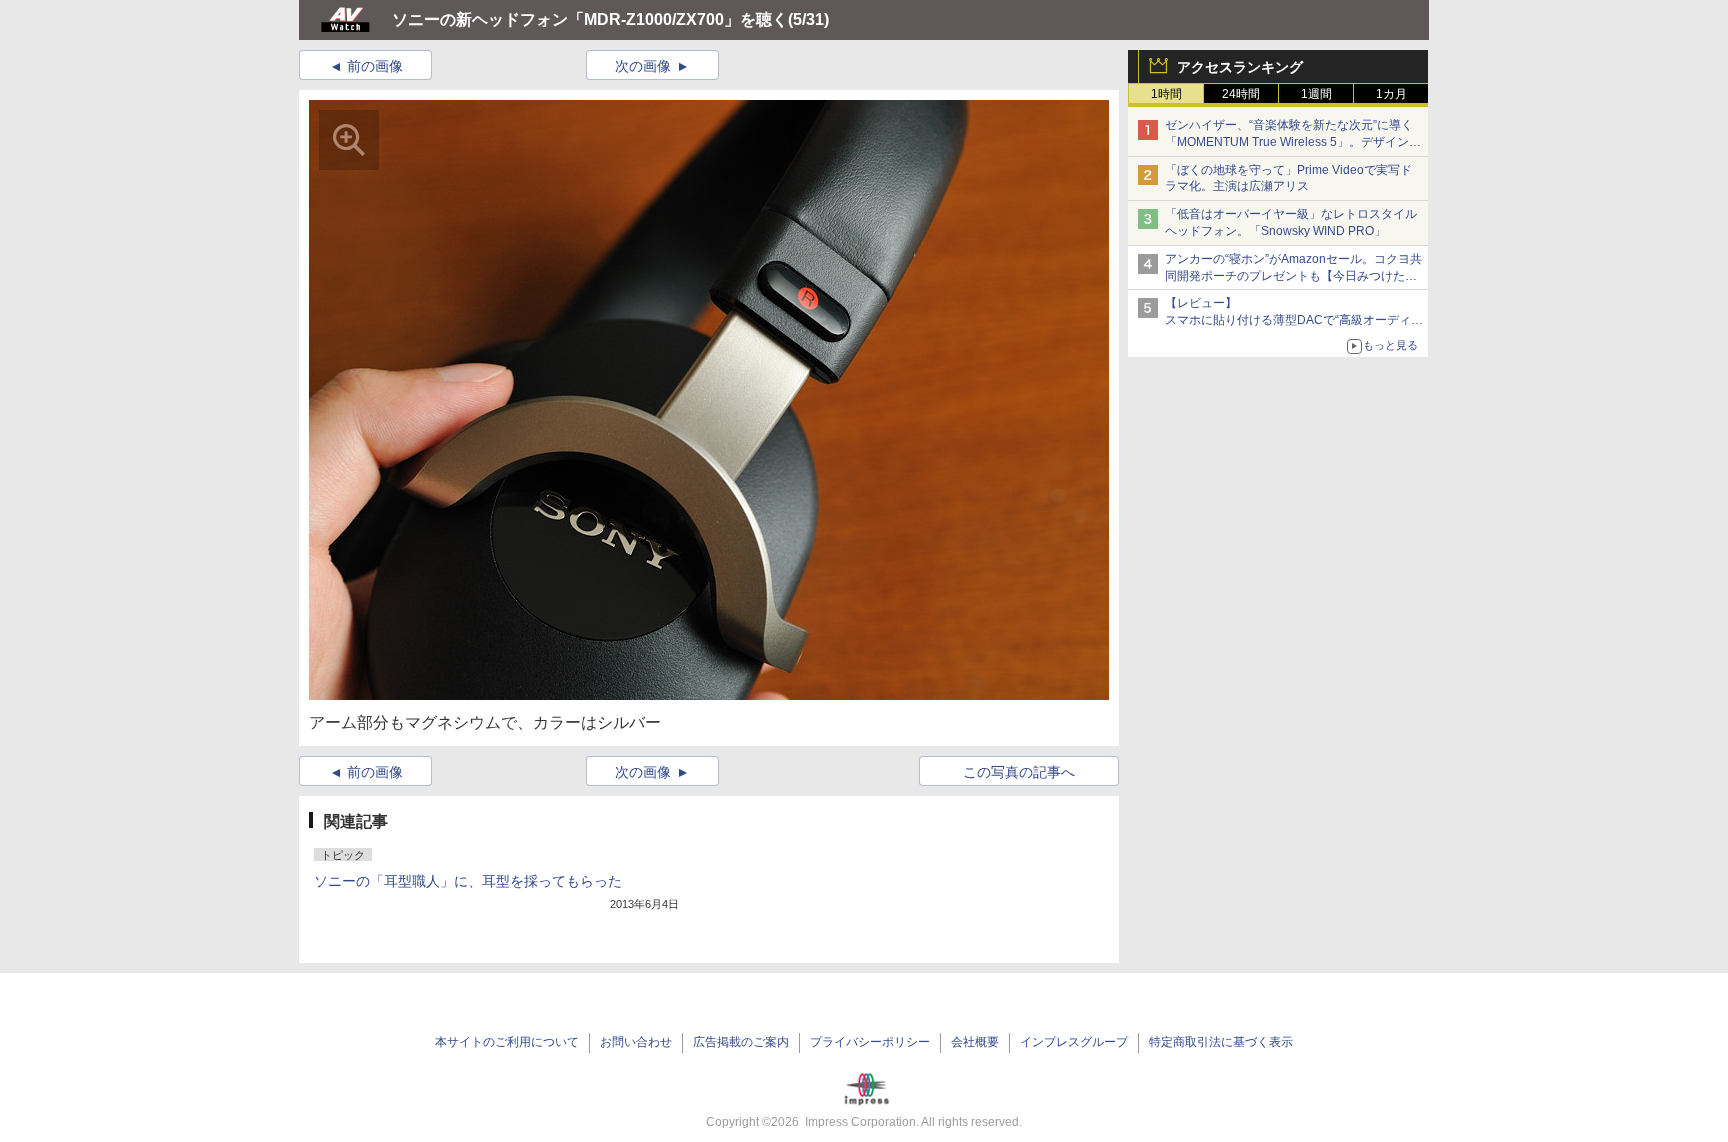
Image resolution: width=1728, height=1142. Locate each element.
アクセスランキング (1240, 67)
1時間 (1166, 94)
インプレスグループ (1074, 1042)
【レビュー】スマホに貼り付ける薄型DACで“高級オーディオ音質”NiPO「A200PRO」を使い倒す (1294, 320)
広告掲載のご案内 (741, 1042)
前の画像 (375, 66)
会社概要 (975, 1042)
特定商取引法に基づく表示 (1221, 1042)
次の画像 (643, 66)
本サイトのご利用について (507, 1042)
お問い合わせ (636, 1042)
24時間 (1241, 94)
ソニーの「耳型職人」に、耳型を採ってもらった (468, 881)
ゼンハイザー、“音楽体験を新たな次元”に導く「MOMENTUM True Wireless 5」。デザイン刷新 (1293, 142)
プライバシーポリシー (870, 1042)
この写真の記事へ (1019, 772)
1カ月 (1391, 94)
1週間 (1316, 94)
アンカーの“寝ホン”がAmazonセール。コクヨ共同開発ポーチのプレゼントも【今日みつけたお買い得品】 (1293, 276)
